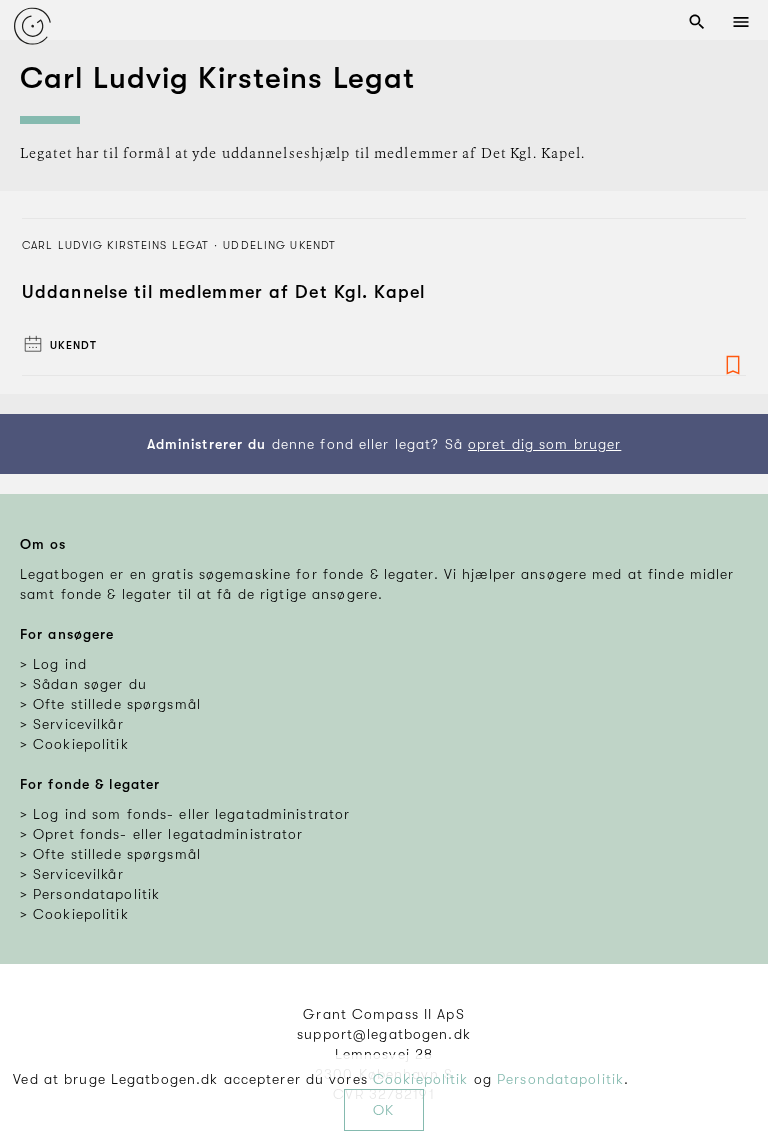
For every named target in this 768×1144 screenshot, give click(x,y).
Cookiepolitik (421, 1079)
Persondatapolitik (560, 1079)
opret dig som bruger (544, 444)
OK (383, 1110)
